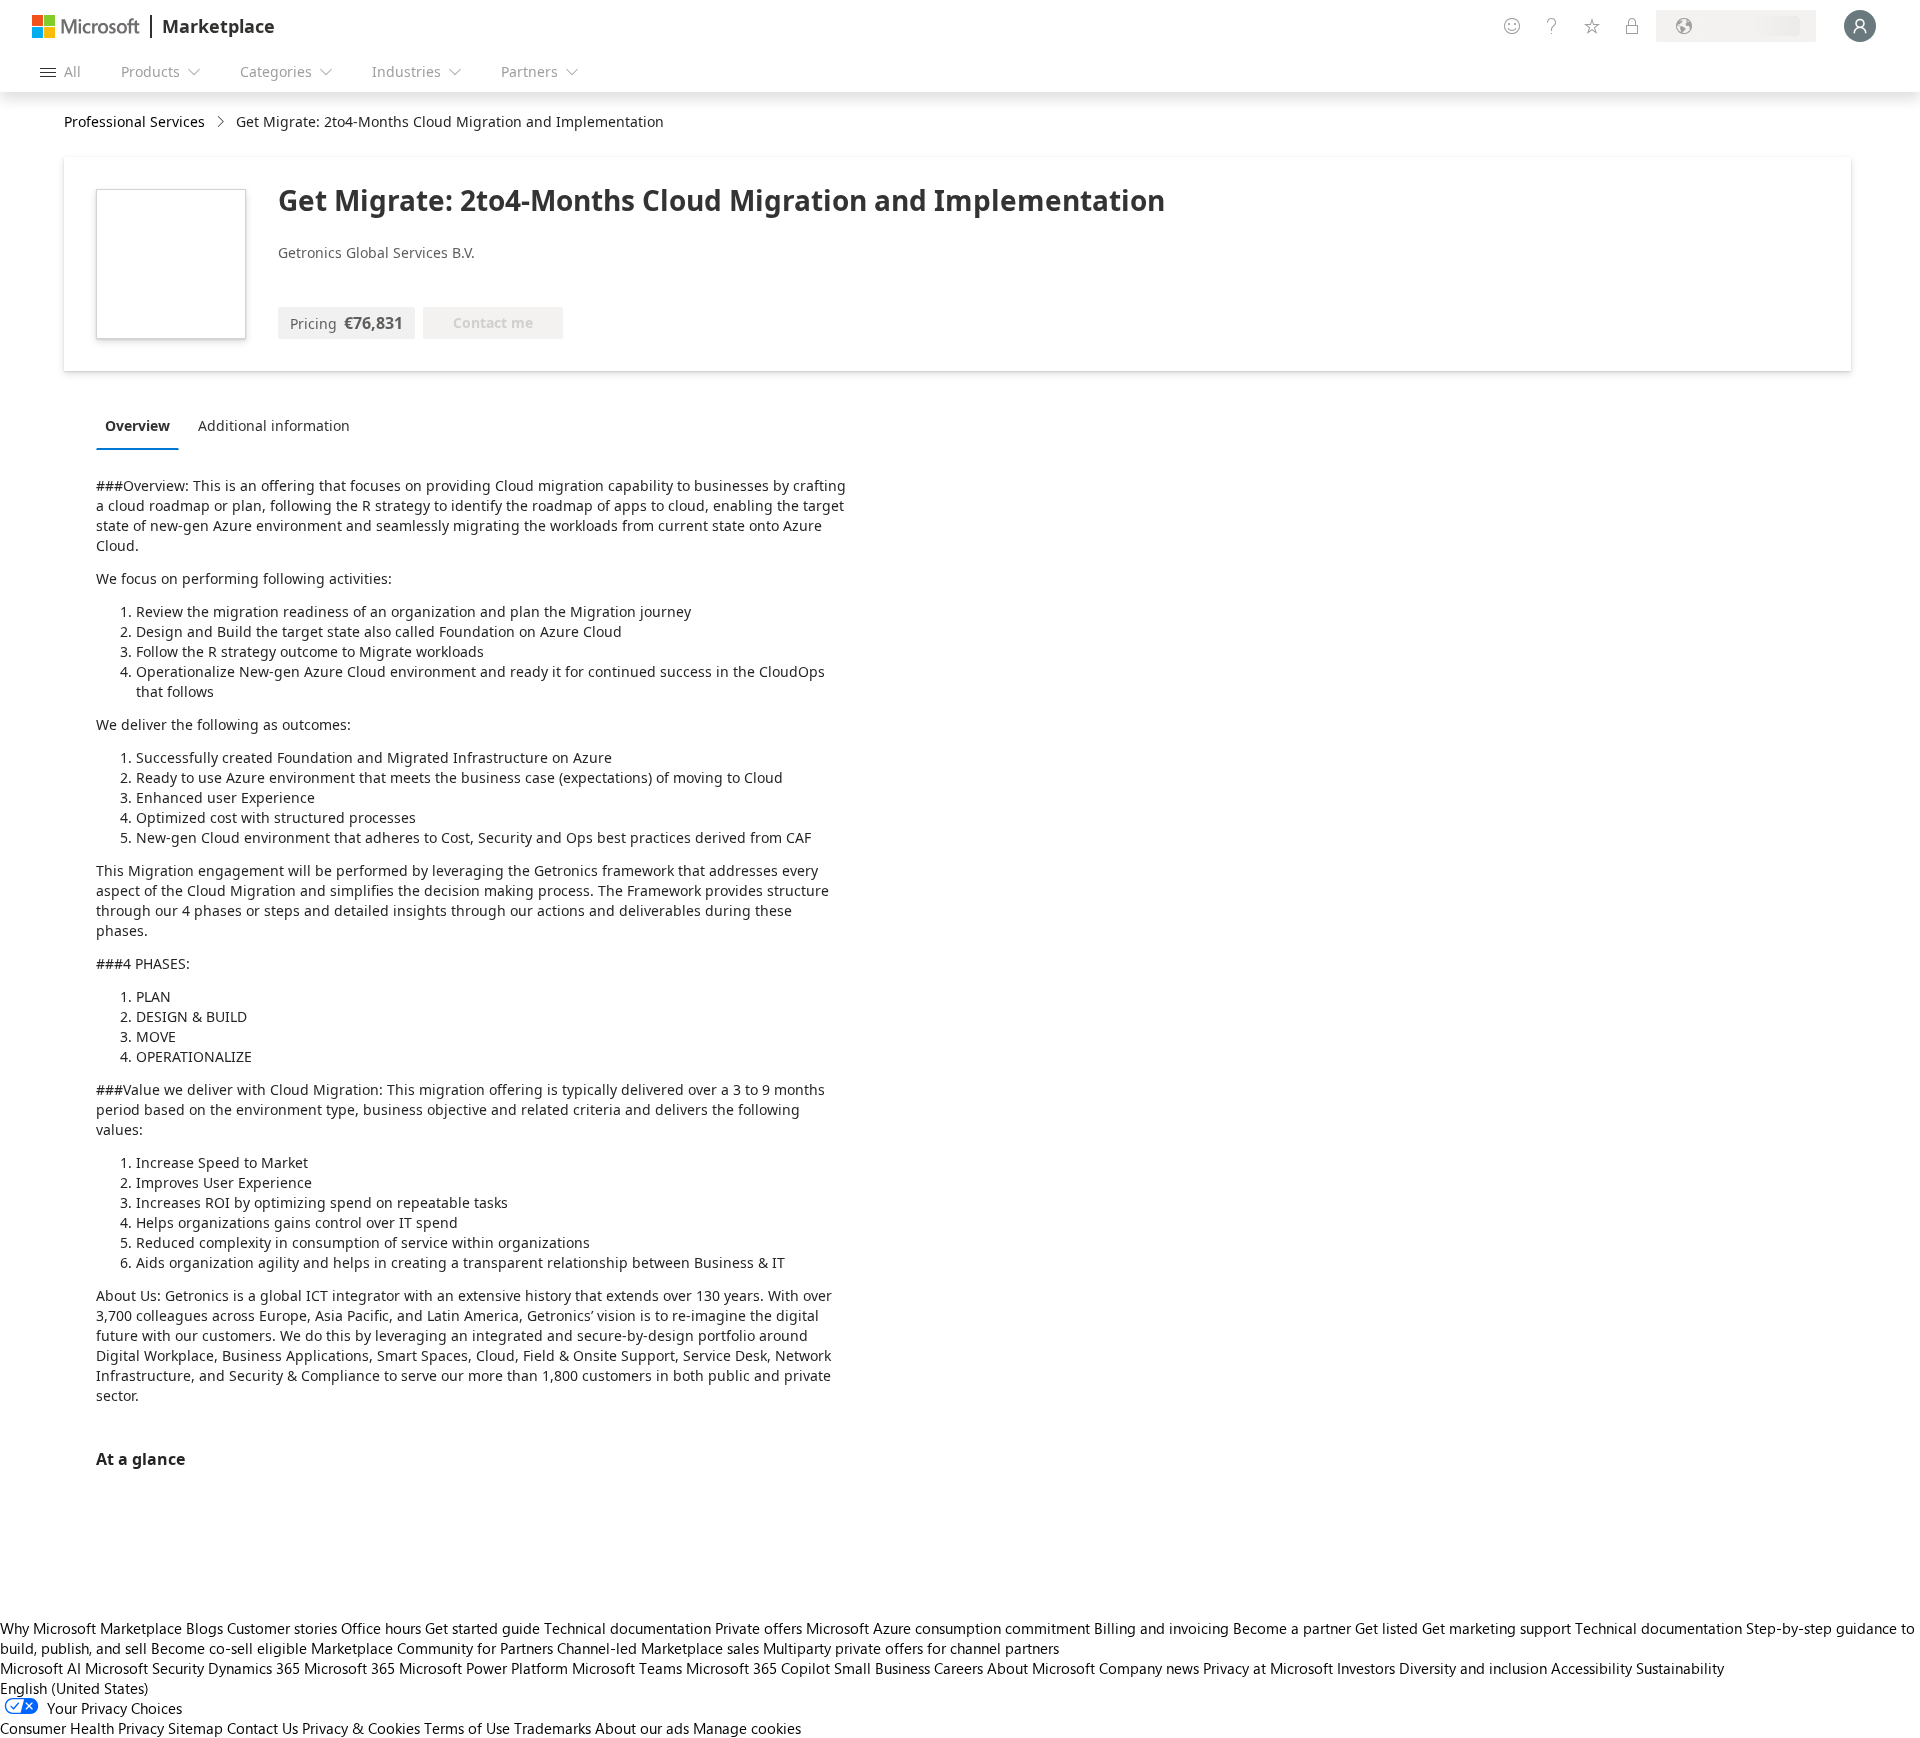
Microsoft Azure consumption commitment (950, 1628)
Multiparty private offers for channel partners (911, 1648)
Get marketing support (1496, 1628)
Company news (1149, 1668)
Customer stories (282, 1628)
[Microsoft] (86, 26)
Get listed (1386, 1628)
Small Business (882, 1668)
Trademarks (552, 1728)
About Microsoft (1041, 1668)
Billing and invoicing (1161, 1628)
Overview (137, 425)
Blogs (204, 1628)
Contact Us (262, 1728)
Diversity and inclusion (1473, 1668)
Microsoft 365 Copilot (758, 1668)
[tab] (142, 425)
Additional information (274, 425)
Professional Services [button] (134, 121)
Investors (1366, 1668)
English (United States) (74, 1688)
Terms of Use (467, 1728)
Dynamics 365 (254, 1668)
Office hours (381, 1628)
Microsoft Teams (627, 1668)
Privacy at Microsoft (1268, 1668)
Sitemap (195, 1728)
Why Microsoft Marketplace (91, 1628)
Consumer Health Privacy (82, 1728)
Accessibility (1591, 1668)
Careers (958, 1668)
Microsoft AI (40, 1668)
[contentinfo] (222, 122)
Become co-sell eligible (229, 1648)
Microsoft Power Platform (483, 1668)
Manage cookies (747, 1728)
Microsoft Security (144, 1668)
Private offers (758, 1628)
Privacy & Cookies (361, 1728)
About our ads (642, 1728)
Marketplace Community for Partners (432, 1648)
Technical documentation (627, 1628)
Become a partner (1292, 1628)
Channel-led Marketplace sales (658, 1648)
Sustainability (1680, 1668)
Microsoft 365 (349, 1668)
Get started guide (482, 1628)
